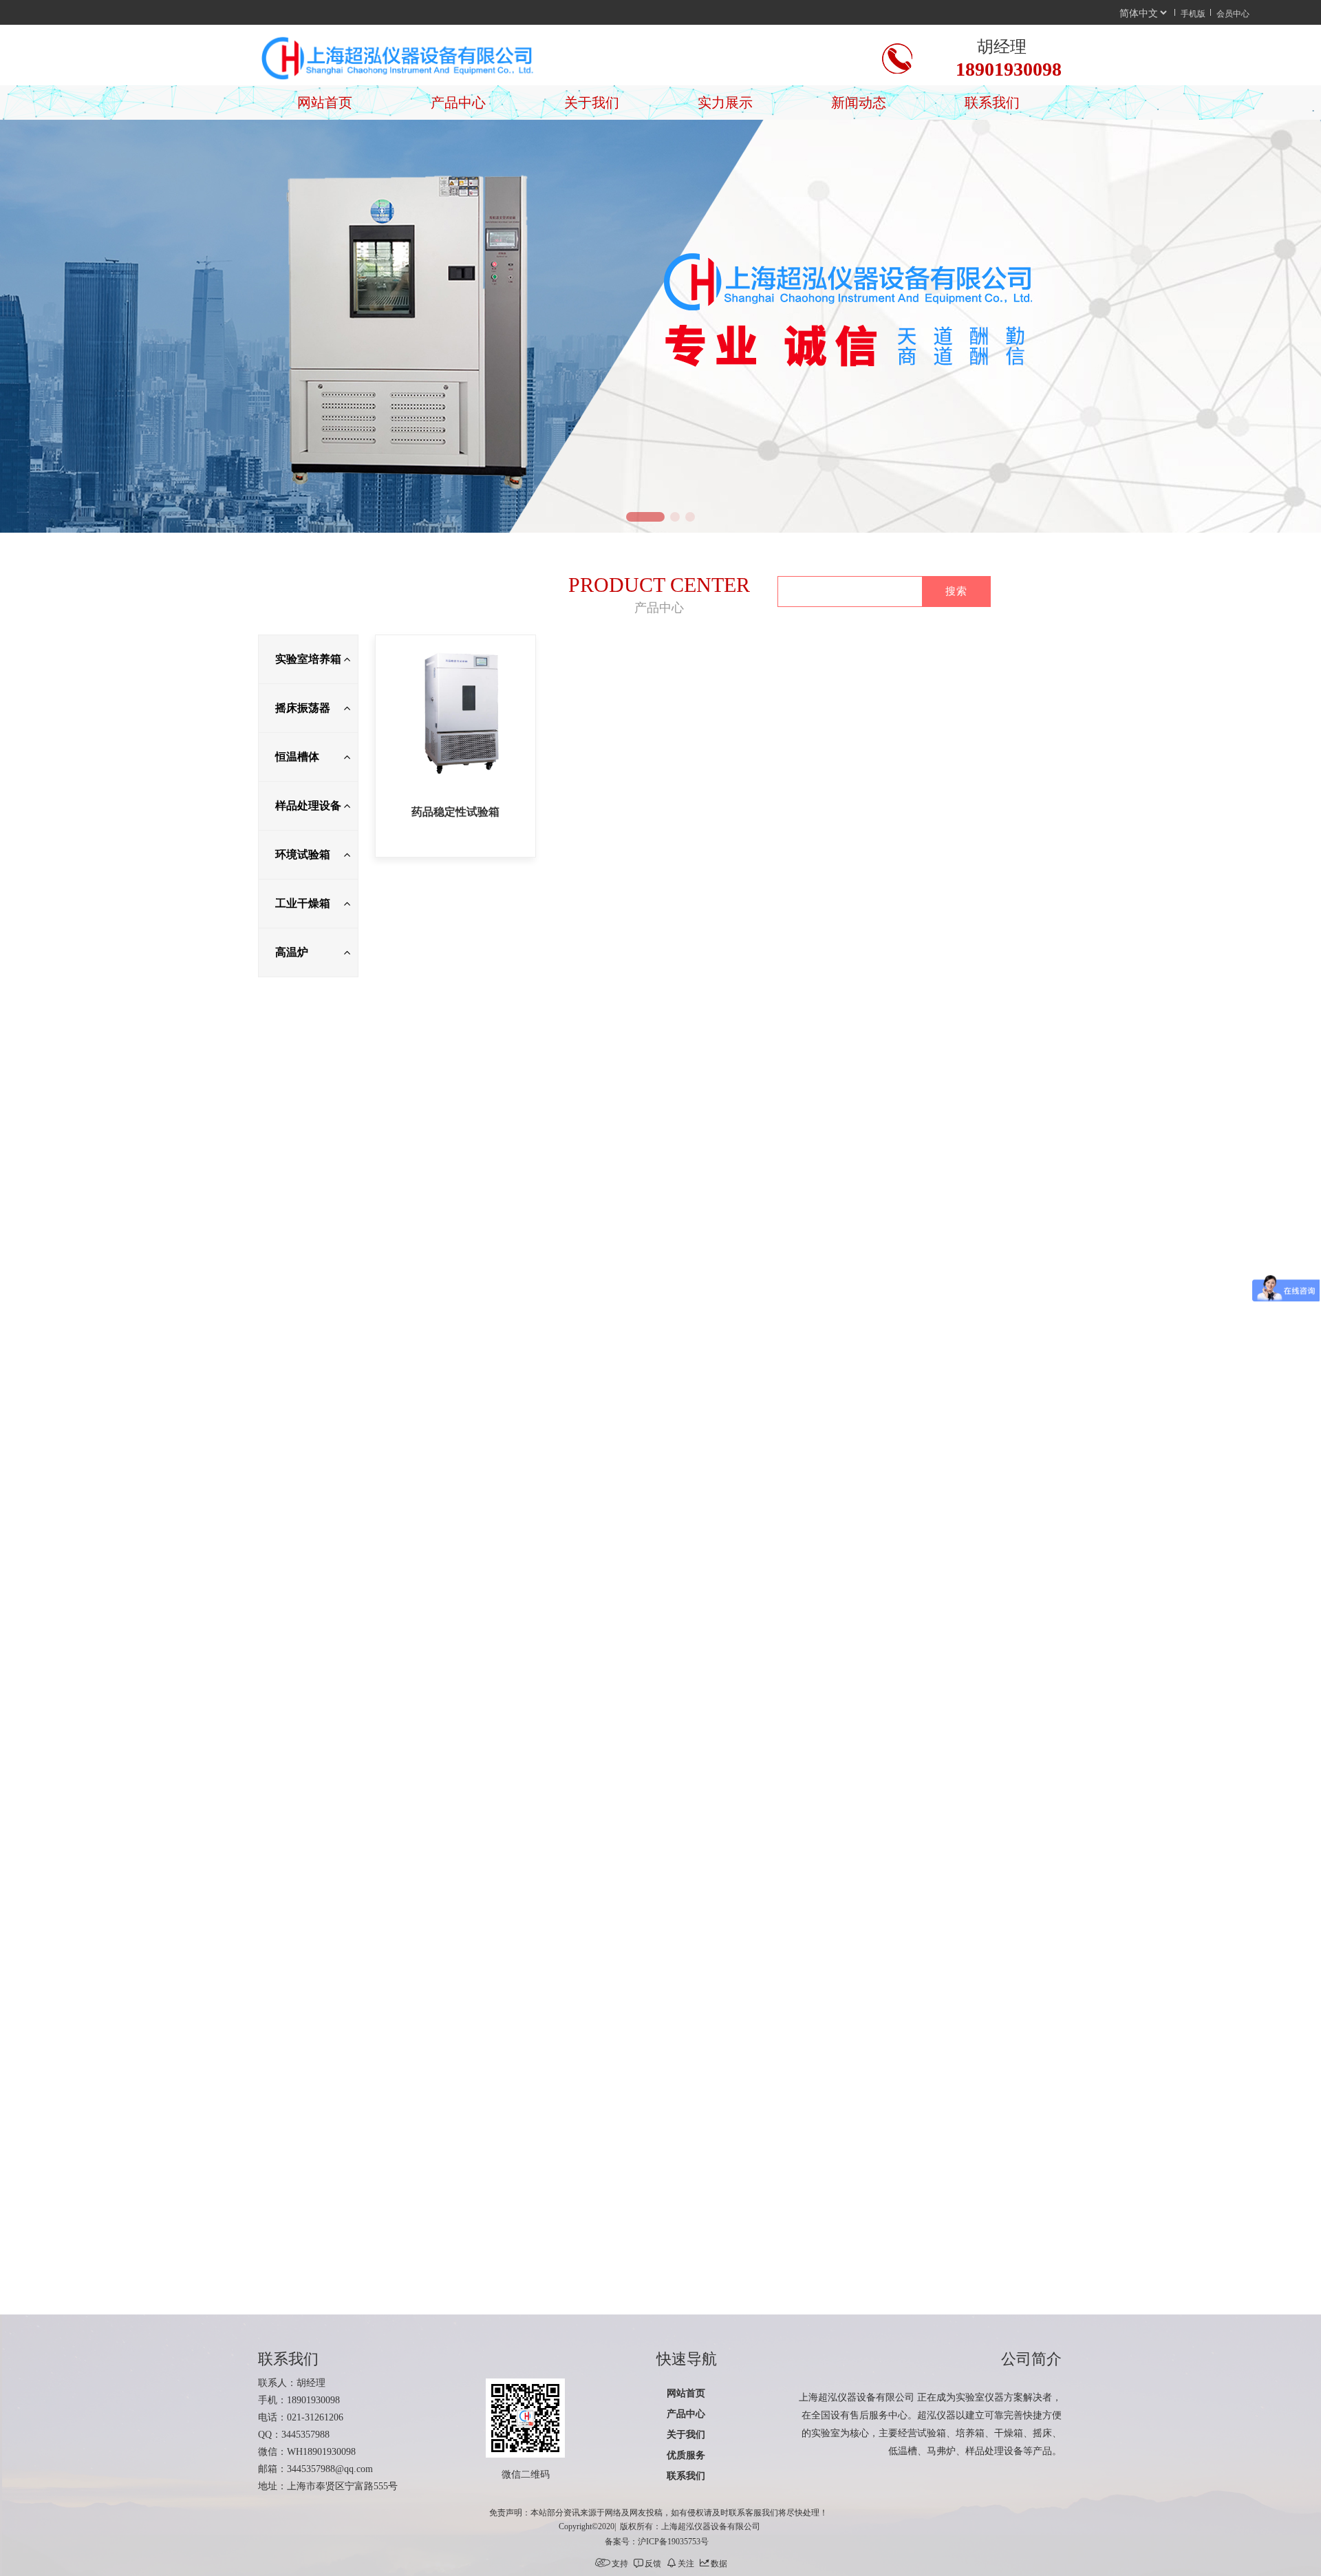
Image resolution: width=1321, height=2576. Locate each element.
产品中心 (458, 103)
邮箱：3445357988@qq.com (315, 2469)
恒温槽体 (297, 757)
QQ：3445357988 (294, 2435)
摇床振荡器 (303, 708)
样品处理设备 (308, 806)
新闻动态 (859, 103)
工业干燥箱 (303, 903)
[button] (631, 517)
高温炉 (292, 952)
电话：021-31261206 (301, 2417)
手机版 (1193, 13)
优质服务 (686, 2455)
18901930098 (1009, 69)
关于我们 (592, 103)
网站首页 (325, 103)
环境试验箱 (303, 854)
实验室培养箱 (308, 659)
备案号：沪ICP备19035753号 (657, 2542)
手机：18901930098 (299, 2400)
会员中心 (1233, 13)
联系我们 (992, 103)
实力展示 (725, 103)
